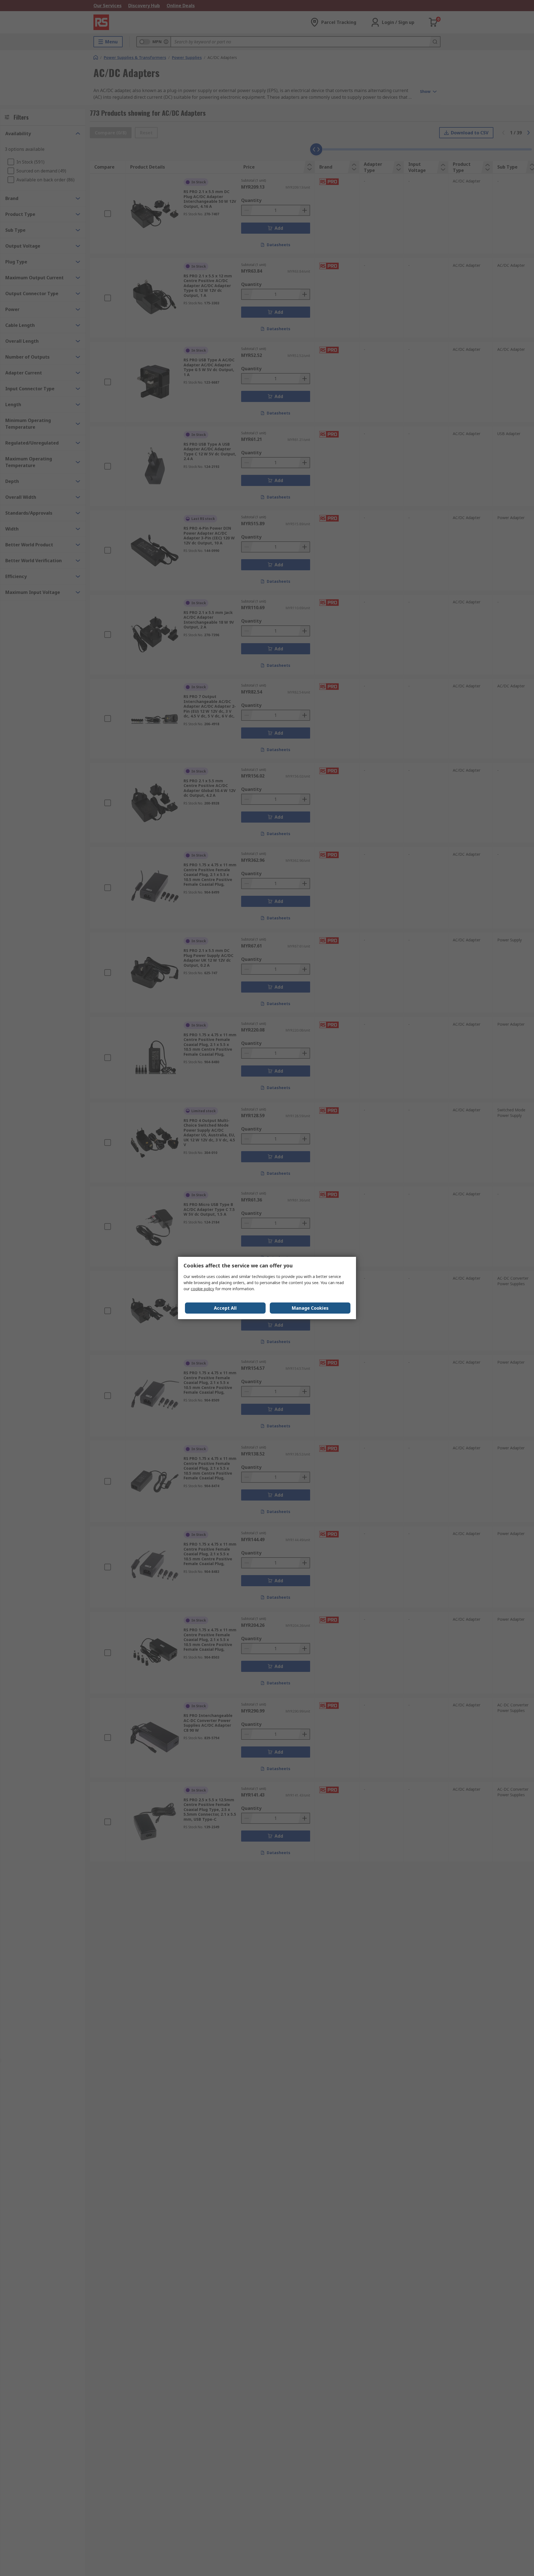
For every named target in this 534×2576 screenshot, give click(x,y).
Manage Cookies (310, 1308)
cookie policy (202, 1289)
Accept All (225, 1308)
